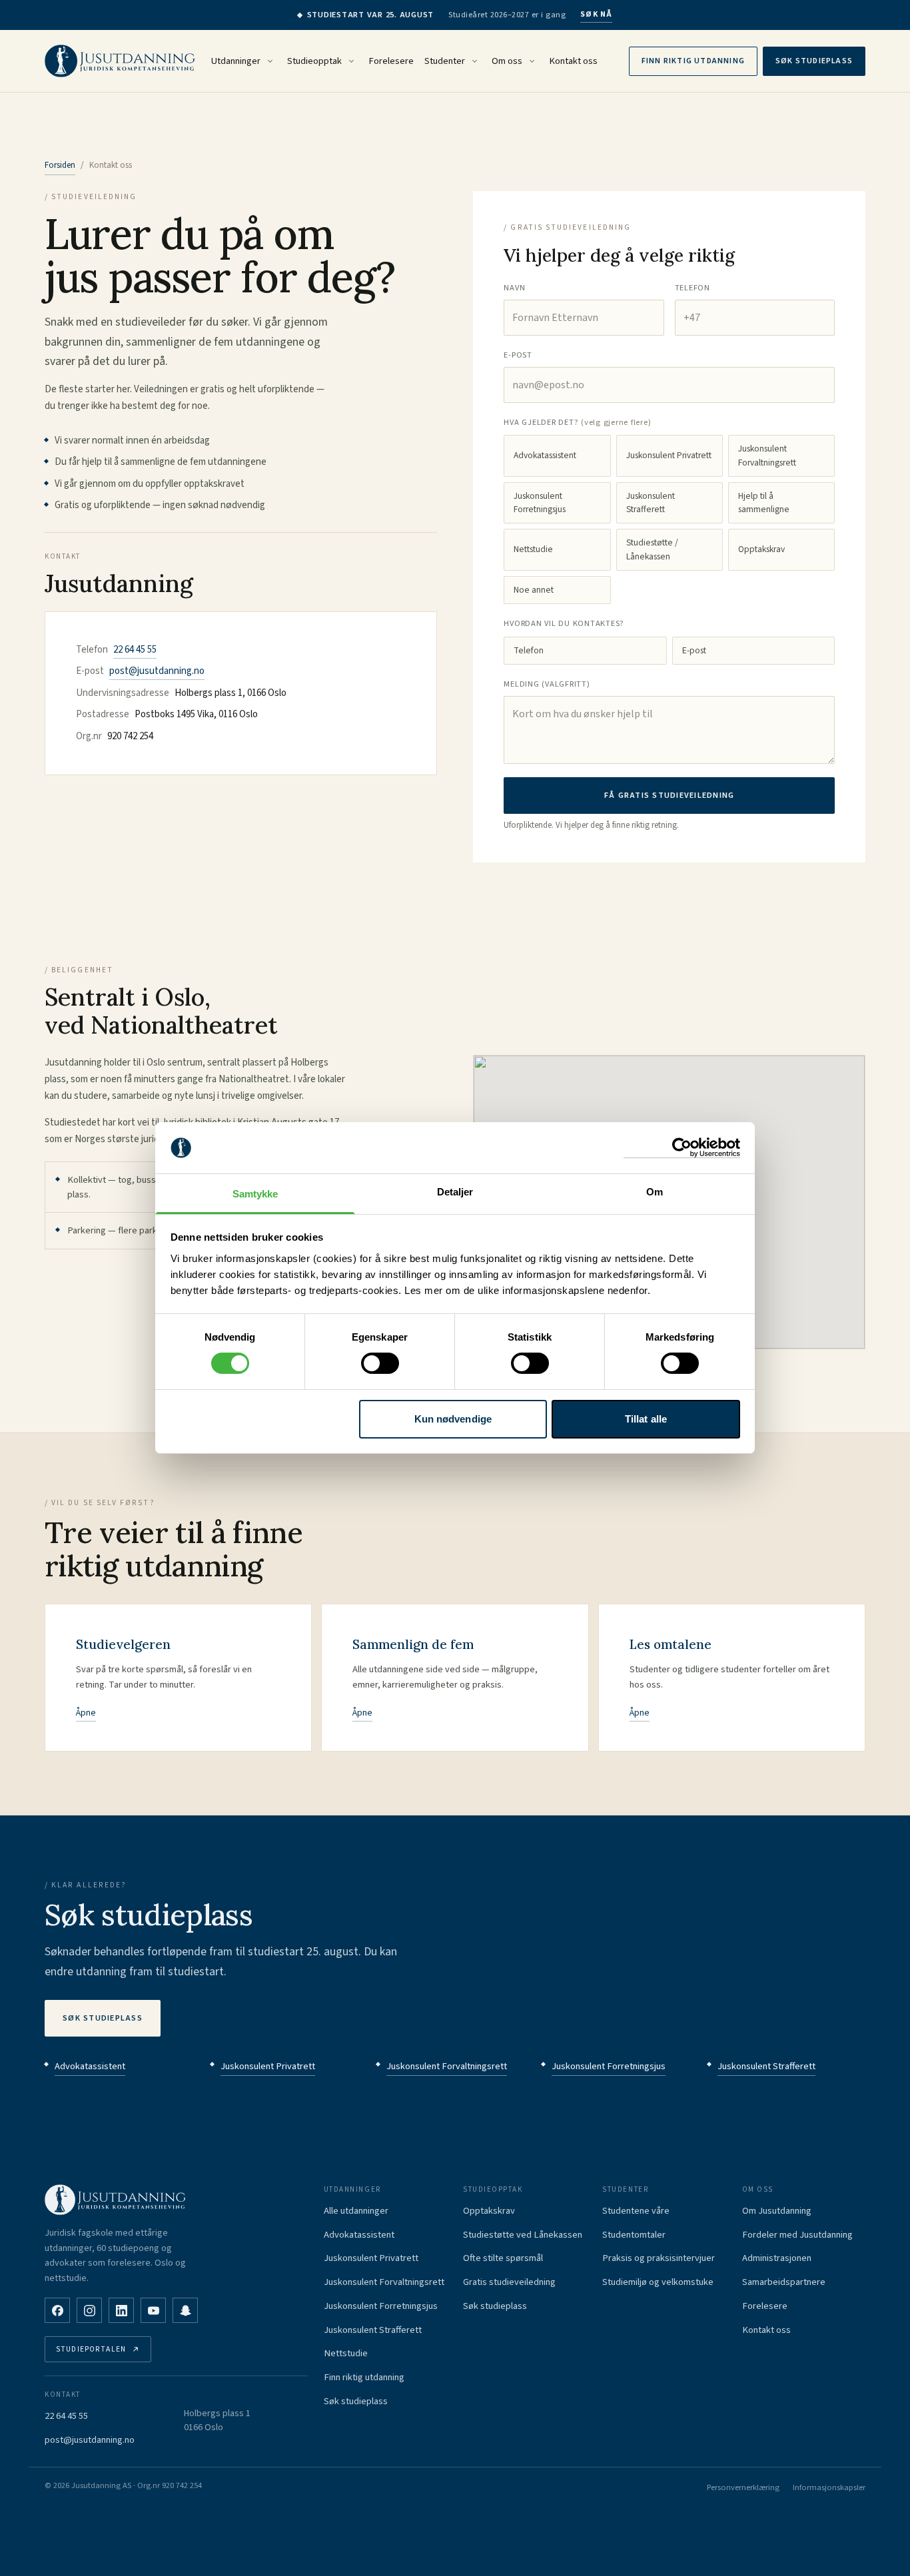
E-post (694, 650)
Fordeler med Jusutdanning (797, 2235)
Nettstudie (533, 549)
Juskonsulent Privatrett (669, 455)
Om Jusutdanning (777, 2211)
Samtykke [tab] (255, 1194)
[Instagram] (89, 2310)
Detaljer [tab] (455, 1192)
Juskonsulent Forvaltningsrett (767, 455)
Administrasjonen (777, 2258)
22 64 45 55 (135, 650)
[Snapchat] (185, 2310)
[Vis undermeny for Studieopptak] (351, 61)
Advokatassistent (545, 455)
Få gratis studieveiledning (670, 795)
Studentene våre (636, 2211)
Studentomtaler (634, 2235)
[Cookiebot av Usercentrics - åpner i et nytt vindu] (682, 1148)
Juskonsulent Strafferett (651, 502)
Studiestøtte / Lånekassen (652, 549)
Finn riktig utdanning (693, 61)
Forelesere (391, 61)
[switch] (380, 1363)
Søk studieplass (814, 61)
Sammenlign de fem (413, 1644)
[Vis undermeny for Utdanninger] (270, 61)
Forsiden (60, 165)
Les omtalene (671, 1644)
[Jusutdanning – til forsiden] (120, 61)
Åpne (86, 1713)
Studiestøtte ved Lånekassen (523, 2235)
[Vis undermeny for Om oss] (532, 61)
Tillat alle (646, 1419)
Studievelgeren (123, 1644)
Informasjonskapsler (829, 2487)
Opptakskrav (761, 549)
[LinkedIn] (121, 2310)
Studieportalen (91, 2349)
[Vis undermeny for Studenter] (474, 61)
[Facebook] (57, 2310)
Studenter (445, 61)
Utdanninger (236, 61)
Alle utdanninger (356, 2211)
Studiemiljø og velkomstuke (658, 2282)
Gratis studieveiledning (509, 2282)
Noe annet (534, 590)
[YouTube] (153, 2310)
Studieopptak (314, 61)
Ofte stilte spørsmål (503, 2258)
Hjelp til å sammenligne (764, 502)
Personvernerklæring (743, 2487)
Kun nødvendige (453, 1419)
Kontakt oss (573, 61)
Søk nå (596, 14)
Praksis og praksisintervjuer (659, 2258)
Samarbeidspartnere (784, 2282)
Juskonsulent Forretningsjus (540, 502)
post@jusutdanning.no (157, 671)
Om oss (507, 61)
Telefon (529, 650)
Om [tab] (655, 1192)
